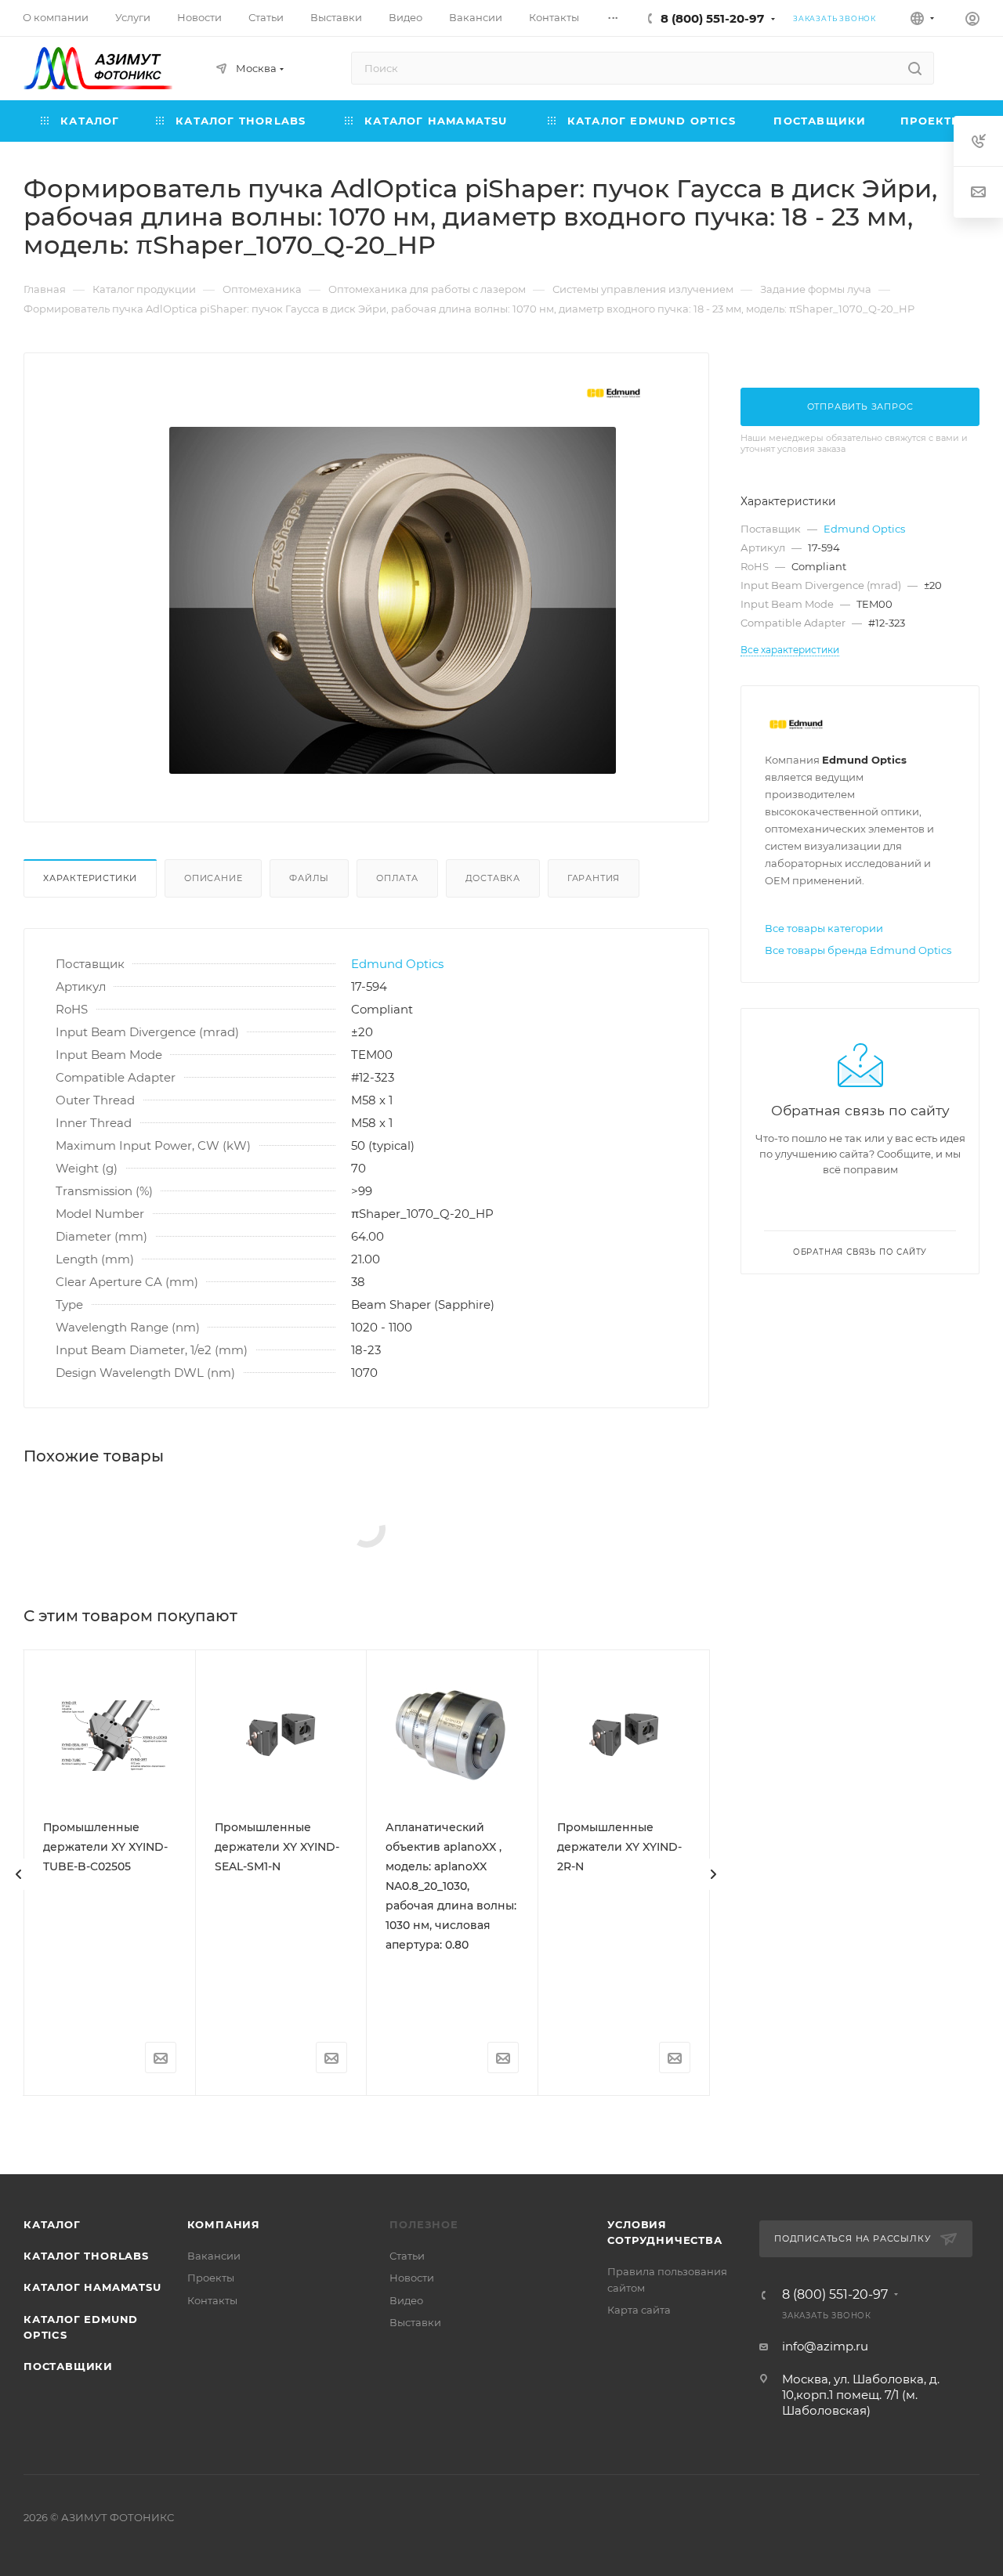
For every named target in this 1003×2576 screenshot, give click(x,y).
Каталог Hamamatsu (92, 2287)
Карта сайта (639, 2310)
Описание (213, 878)
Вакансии (214, 2256)
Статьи (407, 2256)
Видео (406, 2300)
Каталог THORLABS (86, 2256)
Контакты (212, 2300)
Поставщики (68, 2366)
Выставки (415, 2322)
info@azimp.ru (825, 2346)
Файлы (309, 878)
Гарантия (594, 878)
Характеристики (90, 878)
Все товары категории (824, 928)
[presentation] (19, 1874)
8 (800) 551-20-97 (712, 18)
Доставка (493, 878)
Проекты (211, 2278)
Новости (412, 2278)
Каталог (52, 2224)
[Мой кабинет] (972, 21)
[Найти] (915, 68)
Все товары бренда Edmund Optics (858, 950)
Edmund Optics (397, 964)
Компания (224, 2224)
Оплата (397, 878)
